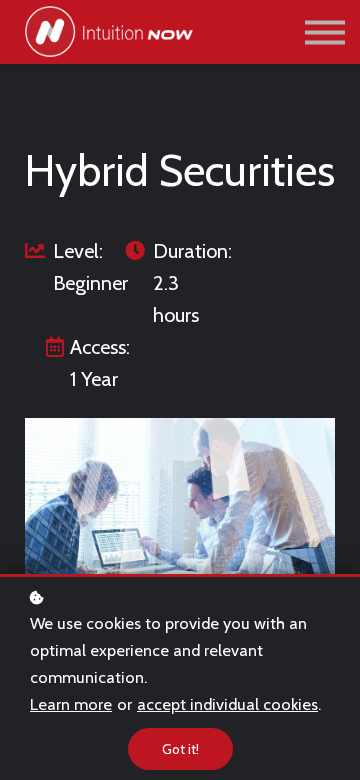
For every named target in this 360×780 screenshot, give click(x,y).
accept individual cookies (227, 704)
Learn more (71, 704)
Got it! (180, 749)
